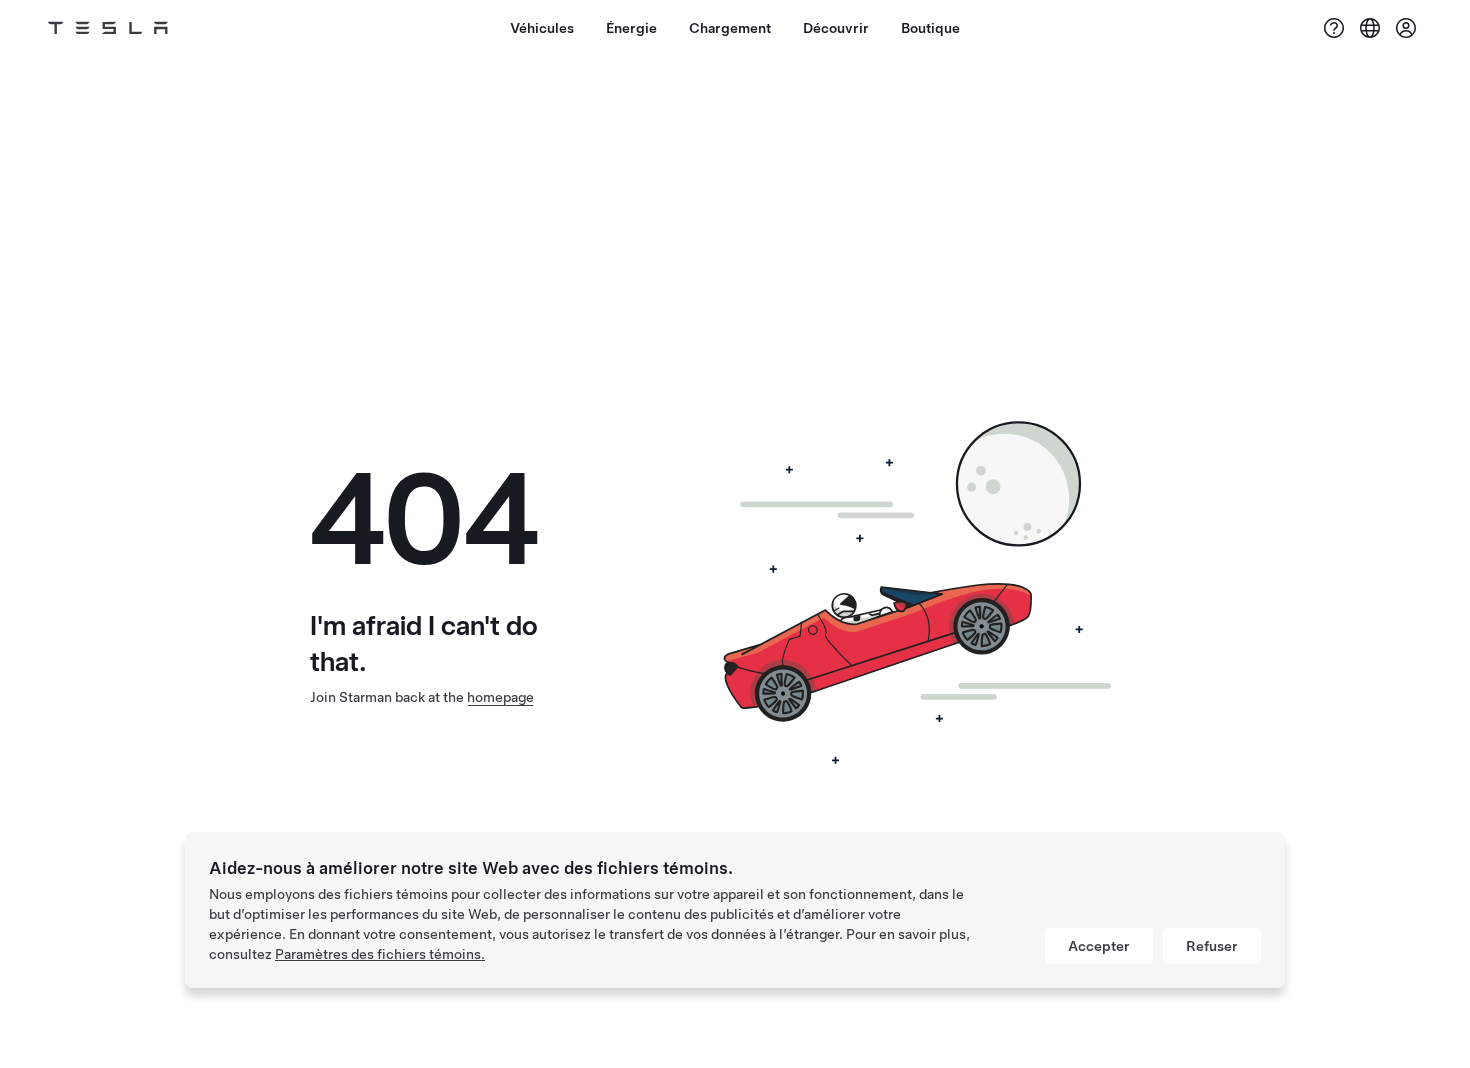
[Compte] (1406, 28)
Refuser (1212, 946)
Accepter (1099, 946)
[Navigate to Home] (108, 28)
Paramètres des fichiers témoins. (380, 954)
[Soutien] (1334, 28)
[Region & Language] (1370, 28)
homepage (500, 697)
